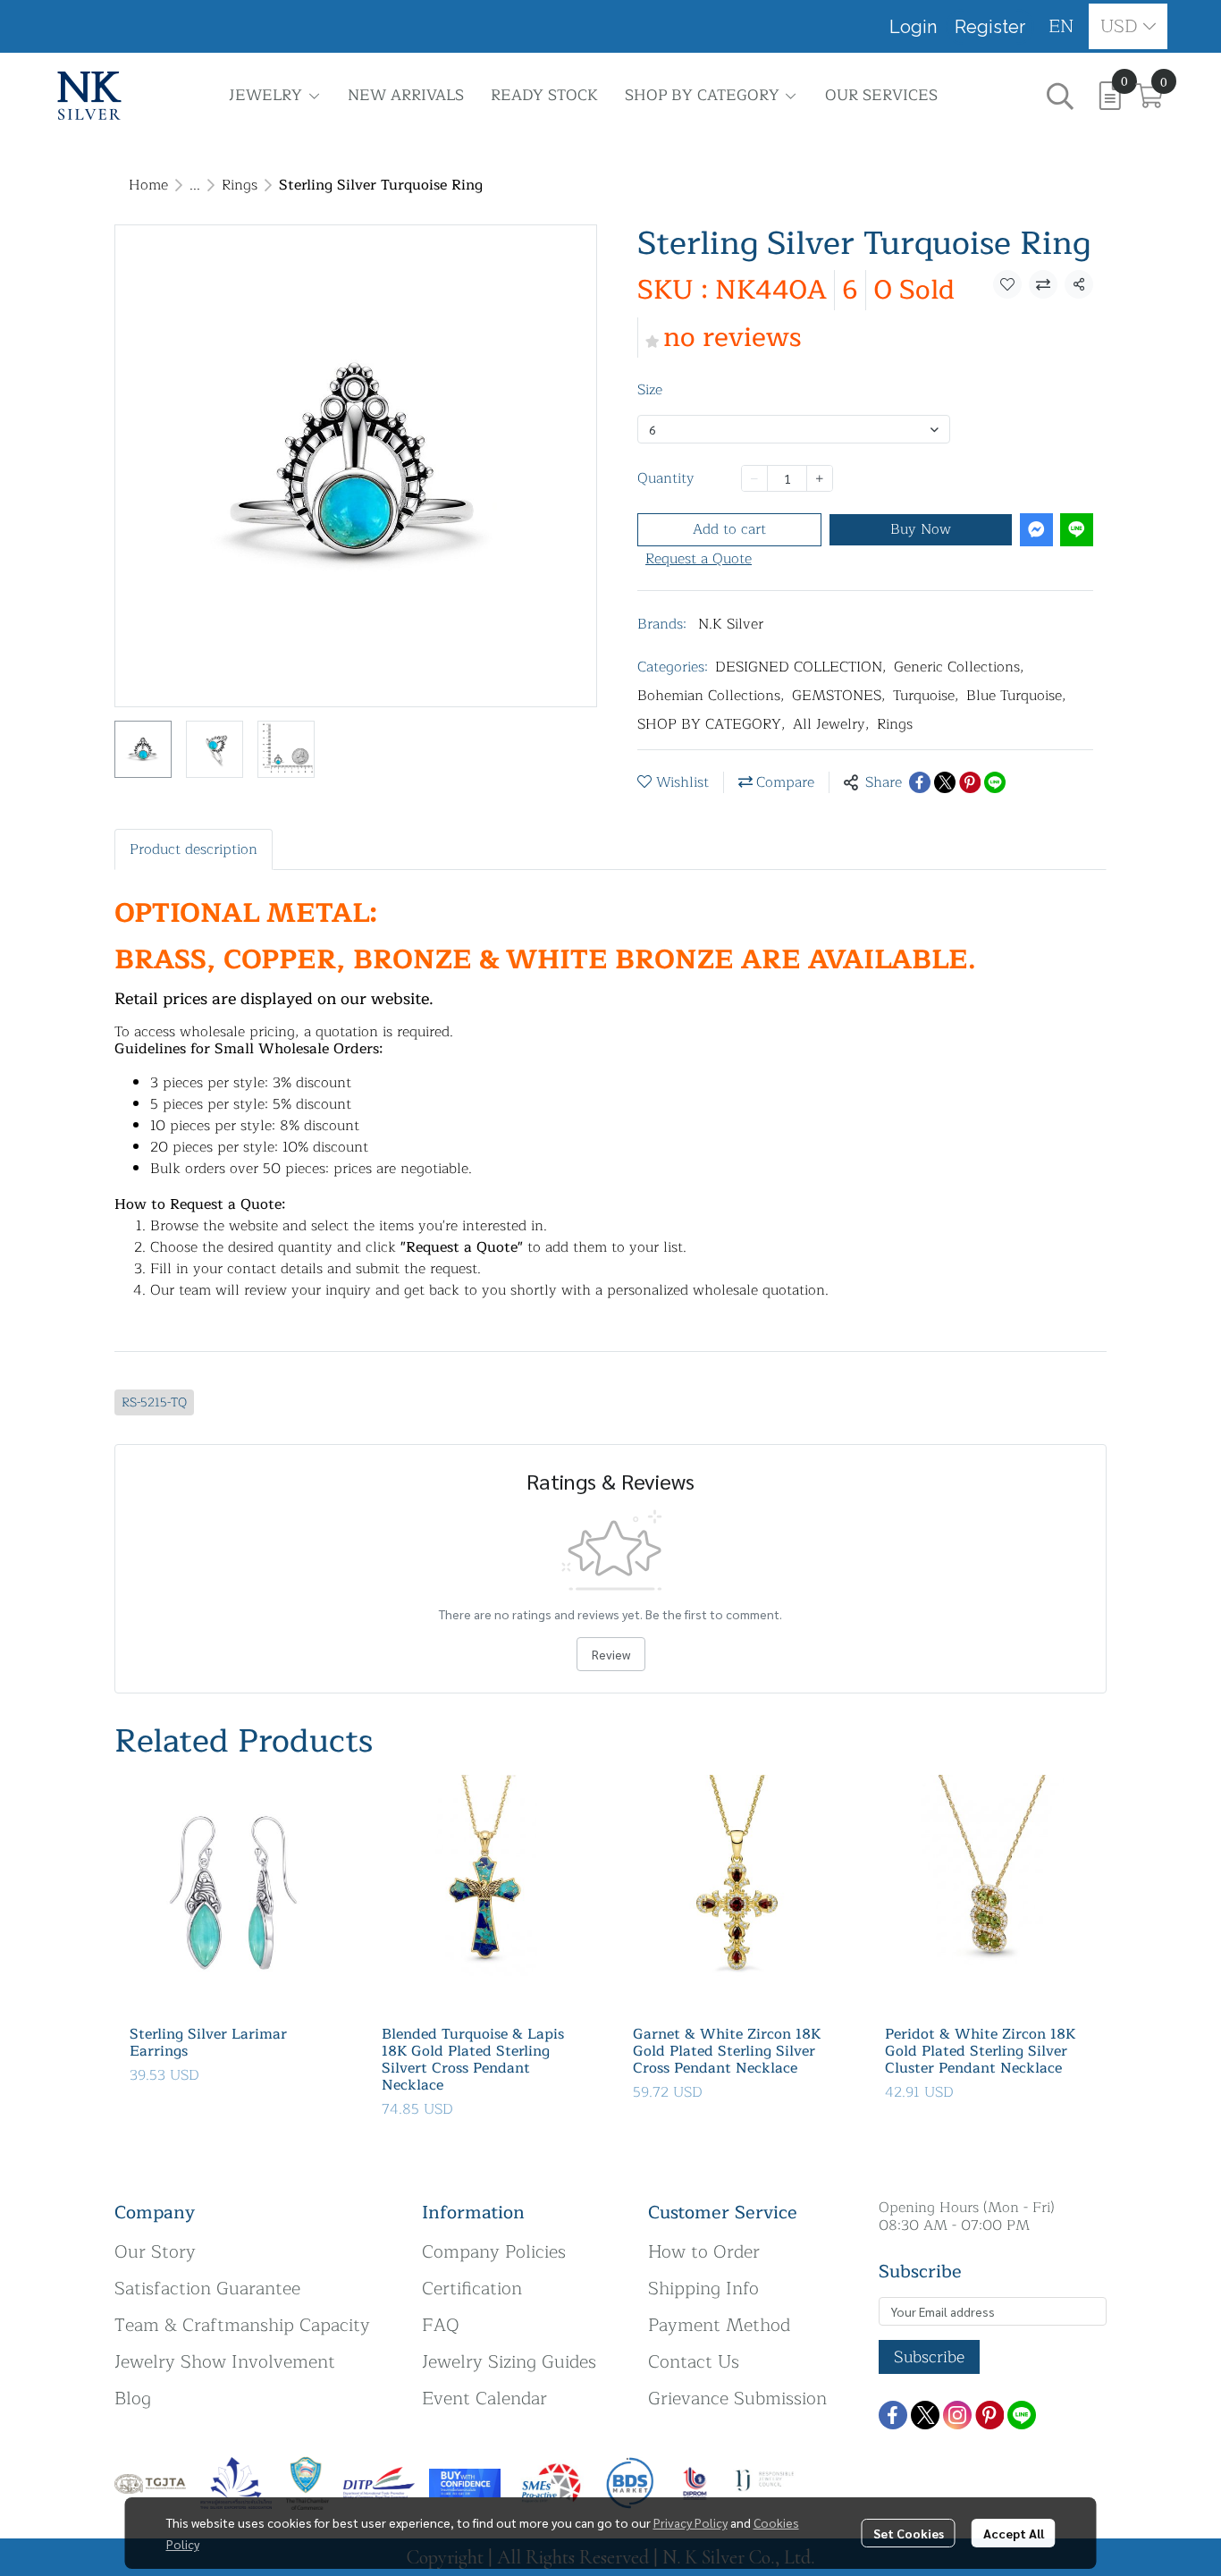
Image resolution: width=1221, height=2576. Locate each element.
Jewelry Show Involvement (225, 2362)
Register (990, 27)
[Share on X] (945, 782)
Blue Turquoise (1016, 696)
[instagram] (957, 2415)
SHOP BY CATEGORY (712, 724)
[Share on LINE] (995, 782)
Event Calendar (484, 2399)
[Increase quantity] (820, 478)
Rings (240, 185)
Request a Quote (699, 559)
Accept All (1014, 2533)
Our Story (155, 2252)
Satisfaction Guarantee (207, 2289)
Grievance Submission (737, 2399)
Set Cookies (909, 2533)
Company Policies (494, 2252)
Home (148, 185)
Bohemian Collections (711, 696)
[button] (1061, 26)
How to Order (704, 2252)
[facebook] (893, 2415)
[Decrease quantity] (754, 478)
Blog (133, 2399)
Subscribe (929, 2357)
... (195, 185)
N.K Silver (731, 624)
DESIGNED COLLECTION (801, 667)
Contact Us (694, 2362)
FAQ (441, 2325)
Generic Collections (959, 667)
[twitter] (925, 2415)
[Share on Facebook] (920, 782)
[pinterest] (989, 2415)
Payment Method (719, 2325)
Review (611, 1654)
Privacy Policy (690, 2522)
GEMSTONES (839, 696)
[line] (1022, 2415)
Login (913, 27)
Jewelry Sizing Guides (509, 2362)
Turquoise (926, 696)
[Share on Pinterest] (970, 782)
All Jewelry (831, 724)
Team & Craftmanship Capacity (242, 2325)
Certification (472, 2289)
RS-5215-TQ (154, 1402)
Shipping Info (703, 2289)
